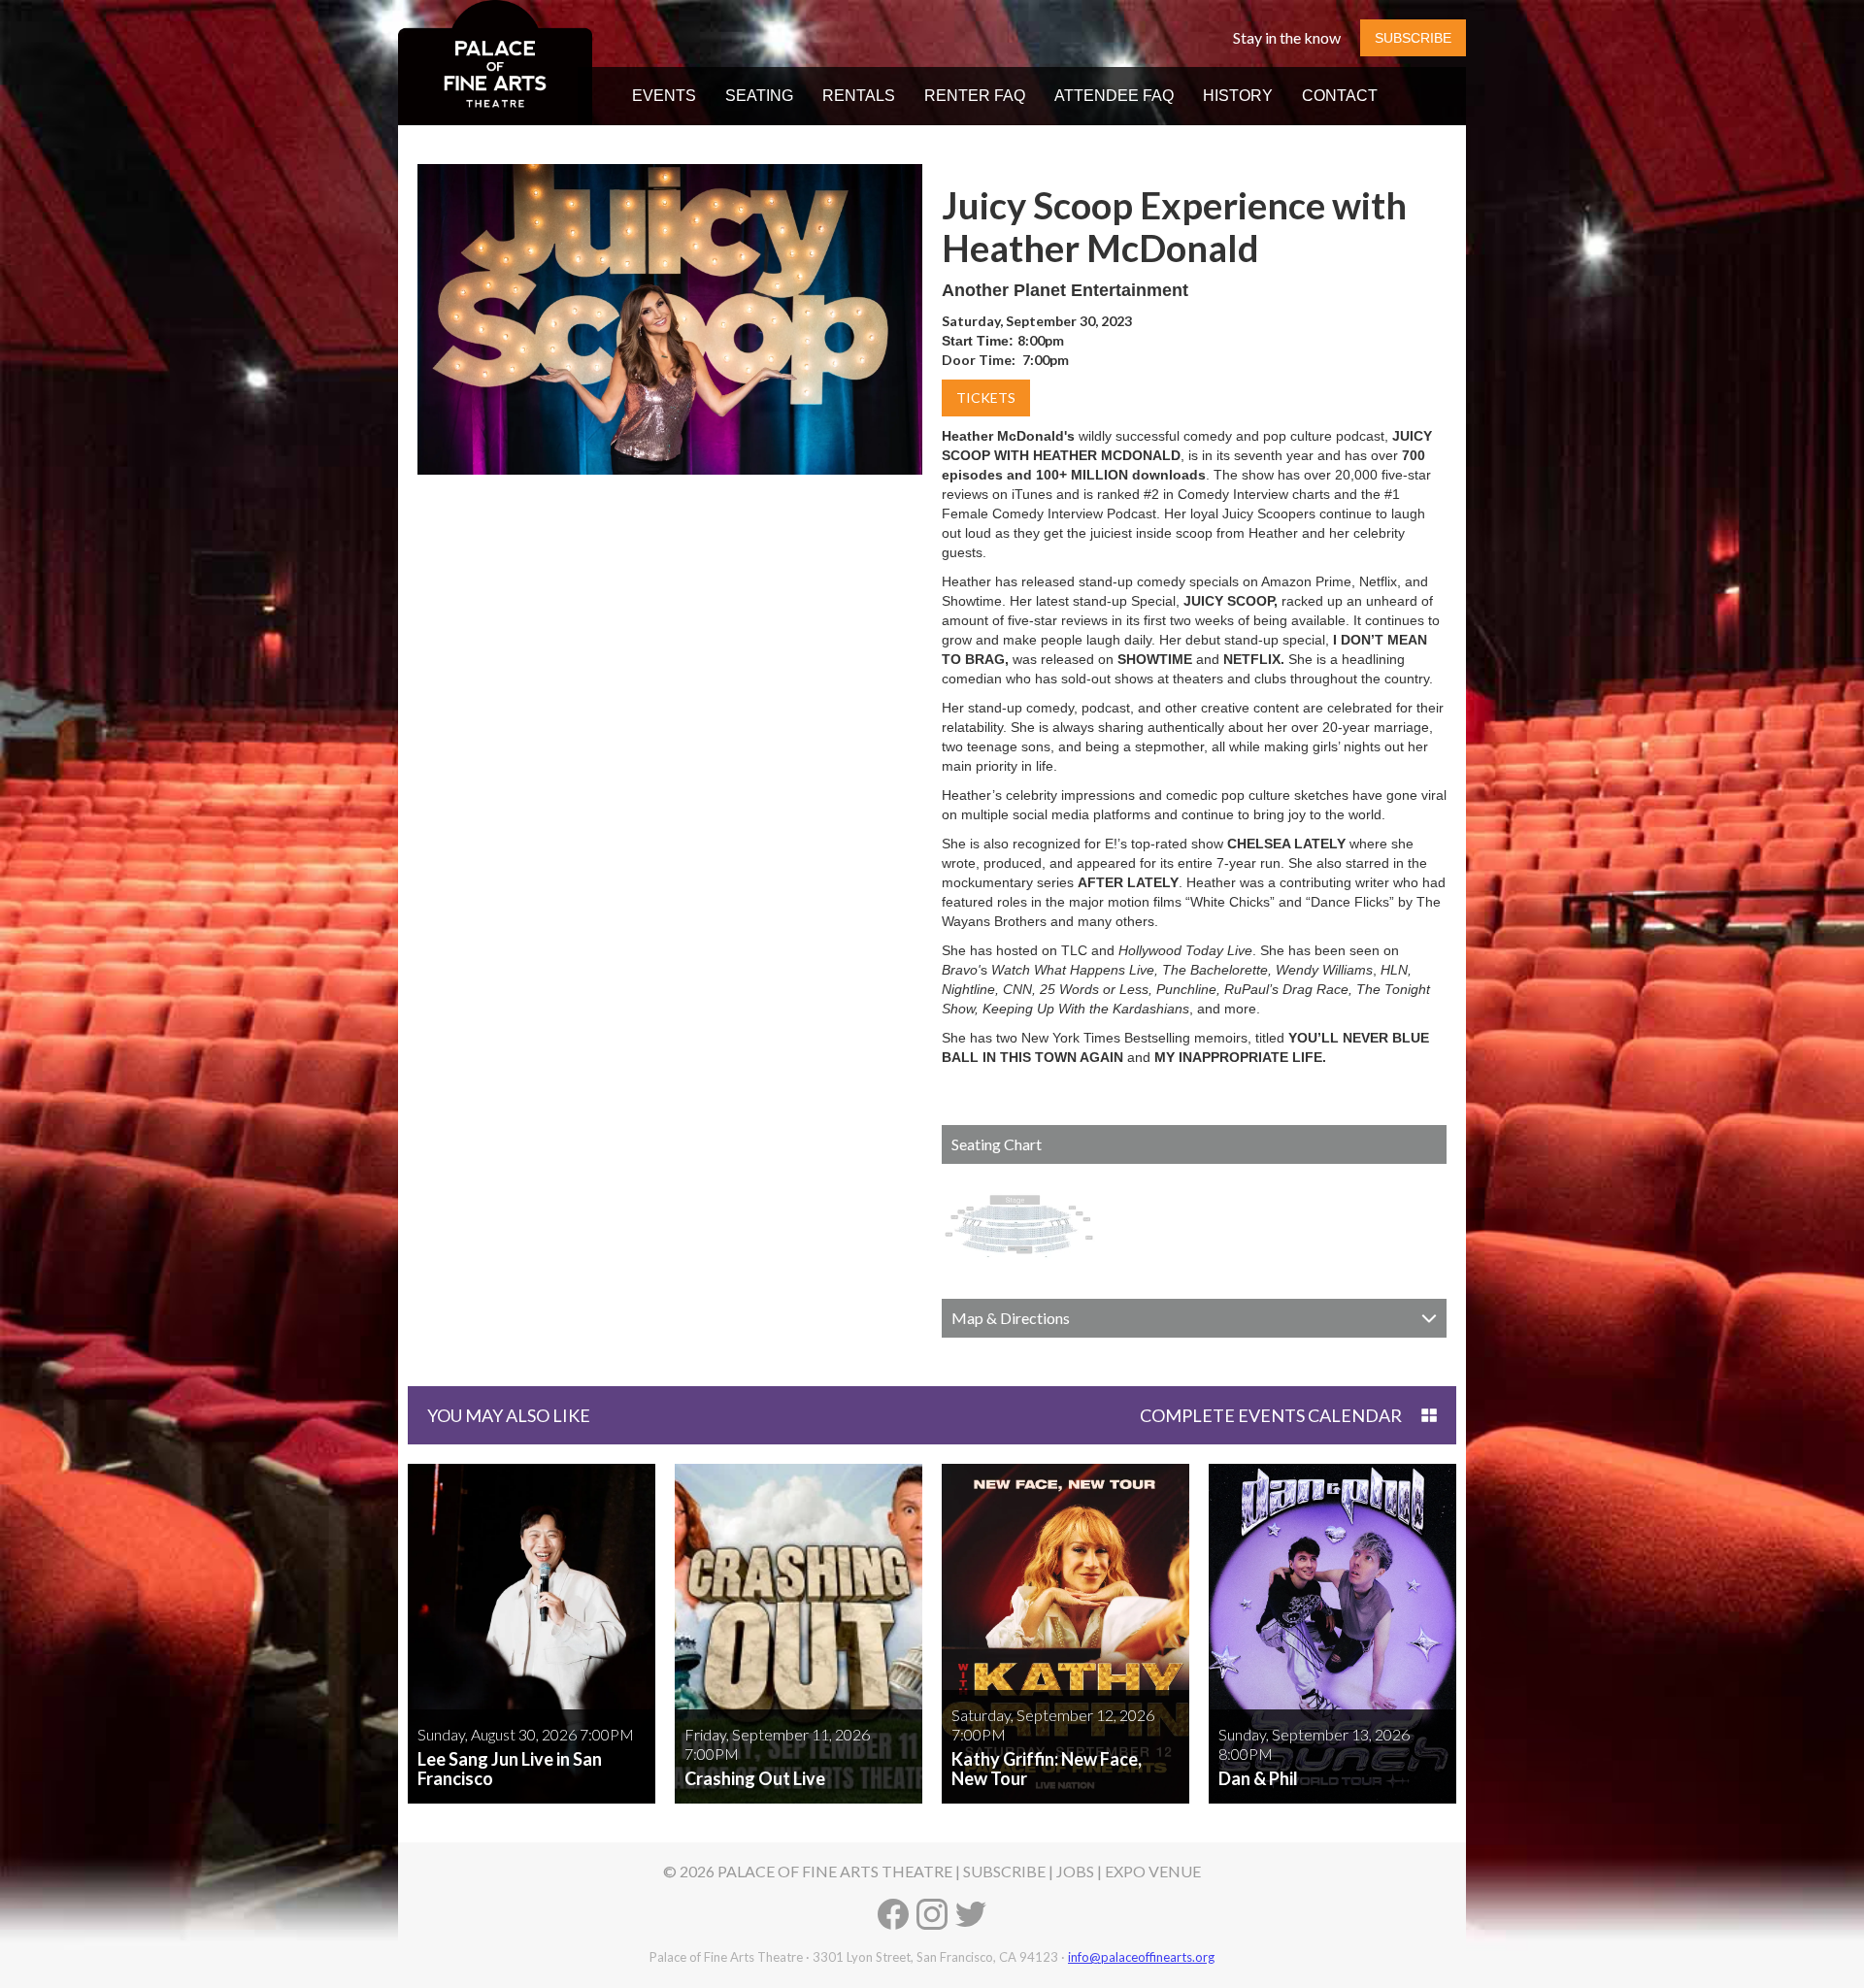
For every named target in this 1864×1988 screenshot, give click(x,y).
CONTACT (1340, 96)
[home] (495, 63)
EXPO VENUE (1153, 1871)
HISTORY (1238, 96)
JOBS (1075, 1871)
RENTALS (859, 96)
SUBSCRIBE (1413, 38)
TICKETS (986, 398)
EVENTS (664, 96)
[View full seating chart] (1019, 1226)
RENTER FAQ (975, 96)
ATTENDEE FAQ (1114, 96)
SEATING (759, 96)
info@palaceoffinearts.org (1141, 1957)
